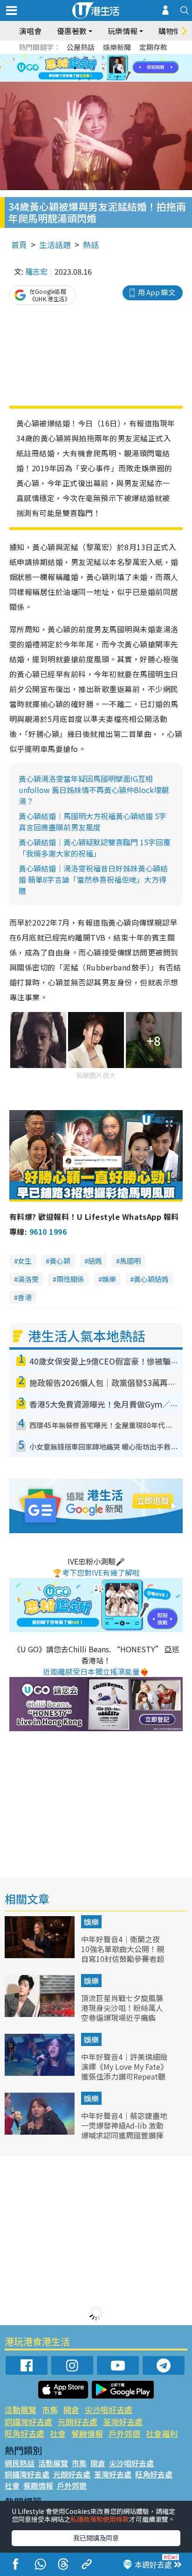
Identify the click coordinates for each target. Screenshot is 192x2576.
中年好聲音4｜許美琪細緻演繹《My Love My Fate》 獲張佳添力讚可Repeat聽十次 (124, 2071)
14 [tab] (89, 79)
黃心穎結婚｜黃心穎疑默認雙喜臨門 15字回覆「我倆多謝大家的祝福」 (95, 848)
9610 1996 (48, 1231)
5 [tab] (112, 57)
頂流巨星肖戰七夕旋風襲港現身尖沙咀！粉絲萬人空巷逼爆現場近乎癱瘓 (122, 2008)
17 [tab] (117, 79)
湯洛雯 (28, 1279)
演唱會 (30, 31)
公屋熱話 (81, 47)
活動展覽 (21, 2410)
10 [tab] (103, 68)
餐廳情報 (87, 2433)
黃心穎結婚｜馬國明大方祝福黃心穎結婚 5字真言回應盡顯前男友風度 (93, 821)
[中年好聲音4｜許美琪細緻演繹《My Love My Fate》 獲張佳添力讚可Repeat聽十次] (41, 2073)
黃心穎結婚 (151, 1279)
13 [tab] (80, 79)
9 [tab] (94, 68)
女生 (25, 1261)
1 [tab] (75, 57)
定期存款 (153, 47)
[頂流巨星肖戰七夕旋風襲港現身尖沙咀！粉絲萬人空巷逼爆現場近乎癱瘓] (41, 2014)
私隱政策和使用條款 (100, 2519)
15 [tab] (98, 79)
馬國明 (130, 1261)
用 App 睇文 (157, 292)
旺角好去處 (24, 2433)
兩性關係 (70, 1279)
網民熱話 (20, 2463)
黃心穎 (60, 1261)
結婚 (95, 1261)
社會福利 (162, 2433)
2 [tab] (84, 57)
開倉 (71, 2410)
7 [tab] (75, 68)
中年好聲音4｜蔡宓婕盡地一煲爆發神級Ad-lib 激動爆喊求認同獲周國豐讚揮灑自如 (124, 2130)
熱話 (91, 244)
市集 (50, 2410)
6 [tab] (122, 57)
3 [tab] (94, 57)
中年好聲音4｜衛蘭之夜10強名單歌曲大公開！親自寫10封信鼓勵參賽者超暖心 (123, 1953)
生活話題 (55, 244)
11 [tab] (112, 68)
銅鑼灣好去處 (28, 2422)
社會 (58, 2433)
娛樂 (109, 1279)
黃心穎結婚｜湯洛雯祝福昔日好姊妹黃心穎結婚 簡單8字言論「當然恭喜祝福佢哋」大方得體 (93, 879)
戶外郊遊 (124, 2433)
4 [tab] (103, 57)
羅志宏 (36, 271)
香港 (25, 1297)
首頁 (19, 244)
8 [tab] (84, 68)
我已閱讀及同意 (96, 2538)
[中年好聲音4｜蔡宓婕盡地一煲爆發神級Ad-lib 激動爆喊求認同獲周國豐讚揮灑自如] (41, 2131)
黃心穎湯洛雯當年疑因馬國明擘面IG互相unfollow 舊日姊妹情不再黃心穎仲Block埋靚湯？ (94, 790)
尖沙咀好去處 (109, 2410)
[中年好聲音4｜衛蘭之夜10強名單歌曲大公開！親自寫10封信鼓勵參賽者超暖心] (41, 1955)
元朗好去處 (78, 2422)
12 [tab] (122, 68)
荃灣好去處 (123, 2422)
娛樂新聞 (117, 47)
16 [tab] (108, 79)
